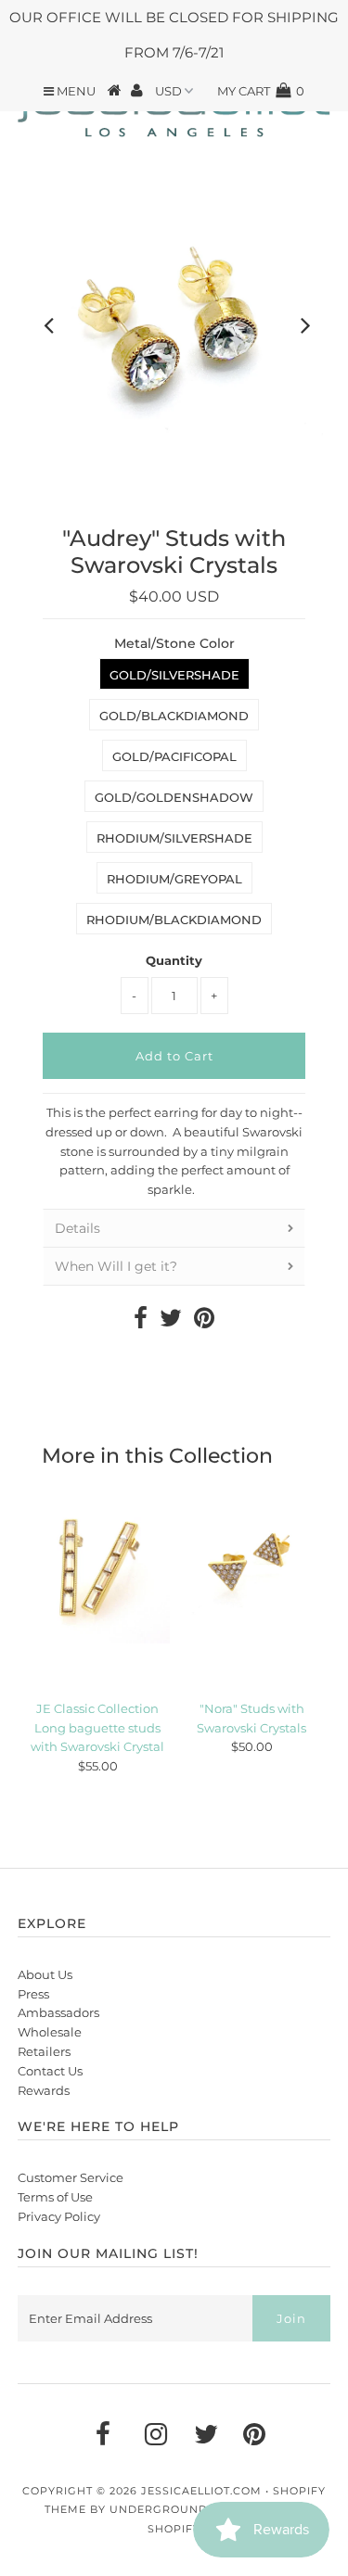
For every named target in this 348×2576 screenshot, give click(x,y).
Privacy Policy (59, 2216)
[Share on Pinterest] (204, 1322)
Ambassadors (58, 2012)
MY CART (261, 91)
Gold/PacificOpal (174, 756)
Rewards (44, 2090)
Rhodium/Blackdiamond (174, 920)
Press (33, 1994)
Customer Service (71, 2177)
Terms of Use (55, 2197)
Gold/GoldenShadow (174, 797)
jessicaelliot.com (201, 2491)
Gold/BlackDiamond (174, 716)
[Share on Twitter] (171, 1322)
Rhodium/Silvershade (174, 838)
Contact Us (50, 2071)
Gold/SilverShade (174, 675)
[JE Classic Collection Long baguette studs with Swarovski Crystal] (97, 1571)
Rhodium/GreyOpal (174, 879)
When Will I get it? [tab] (116, 1266)
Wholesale (50, 2032)
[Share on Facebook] (141, 1322)
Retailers (44, 2051)
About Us (45, 1974)
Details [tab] (77, 1228)
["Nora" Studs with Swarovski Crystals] (251, 1571)
